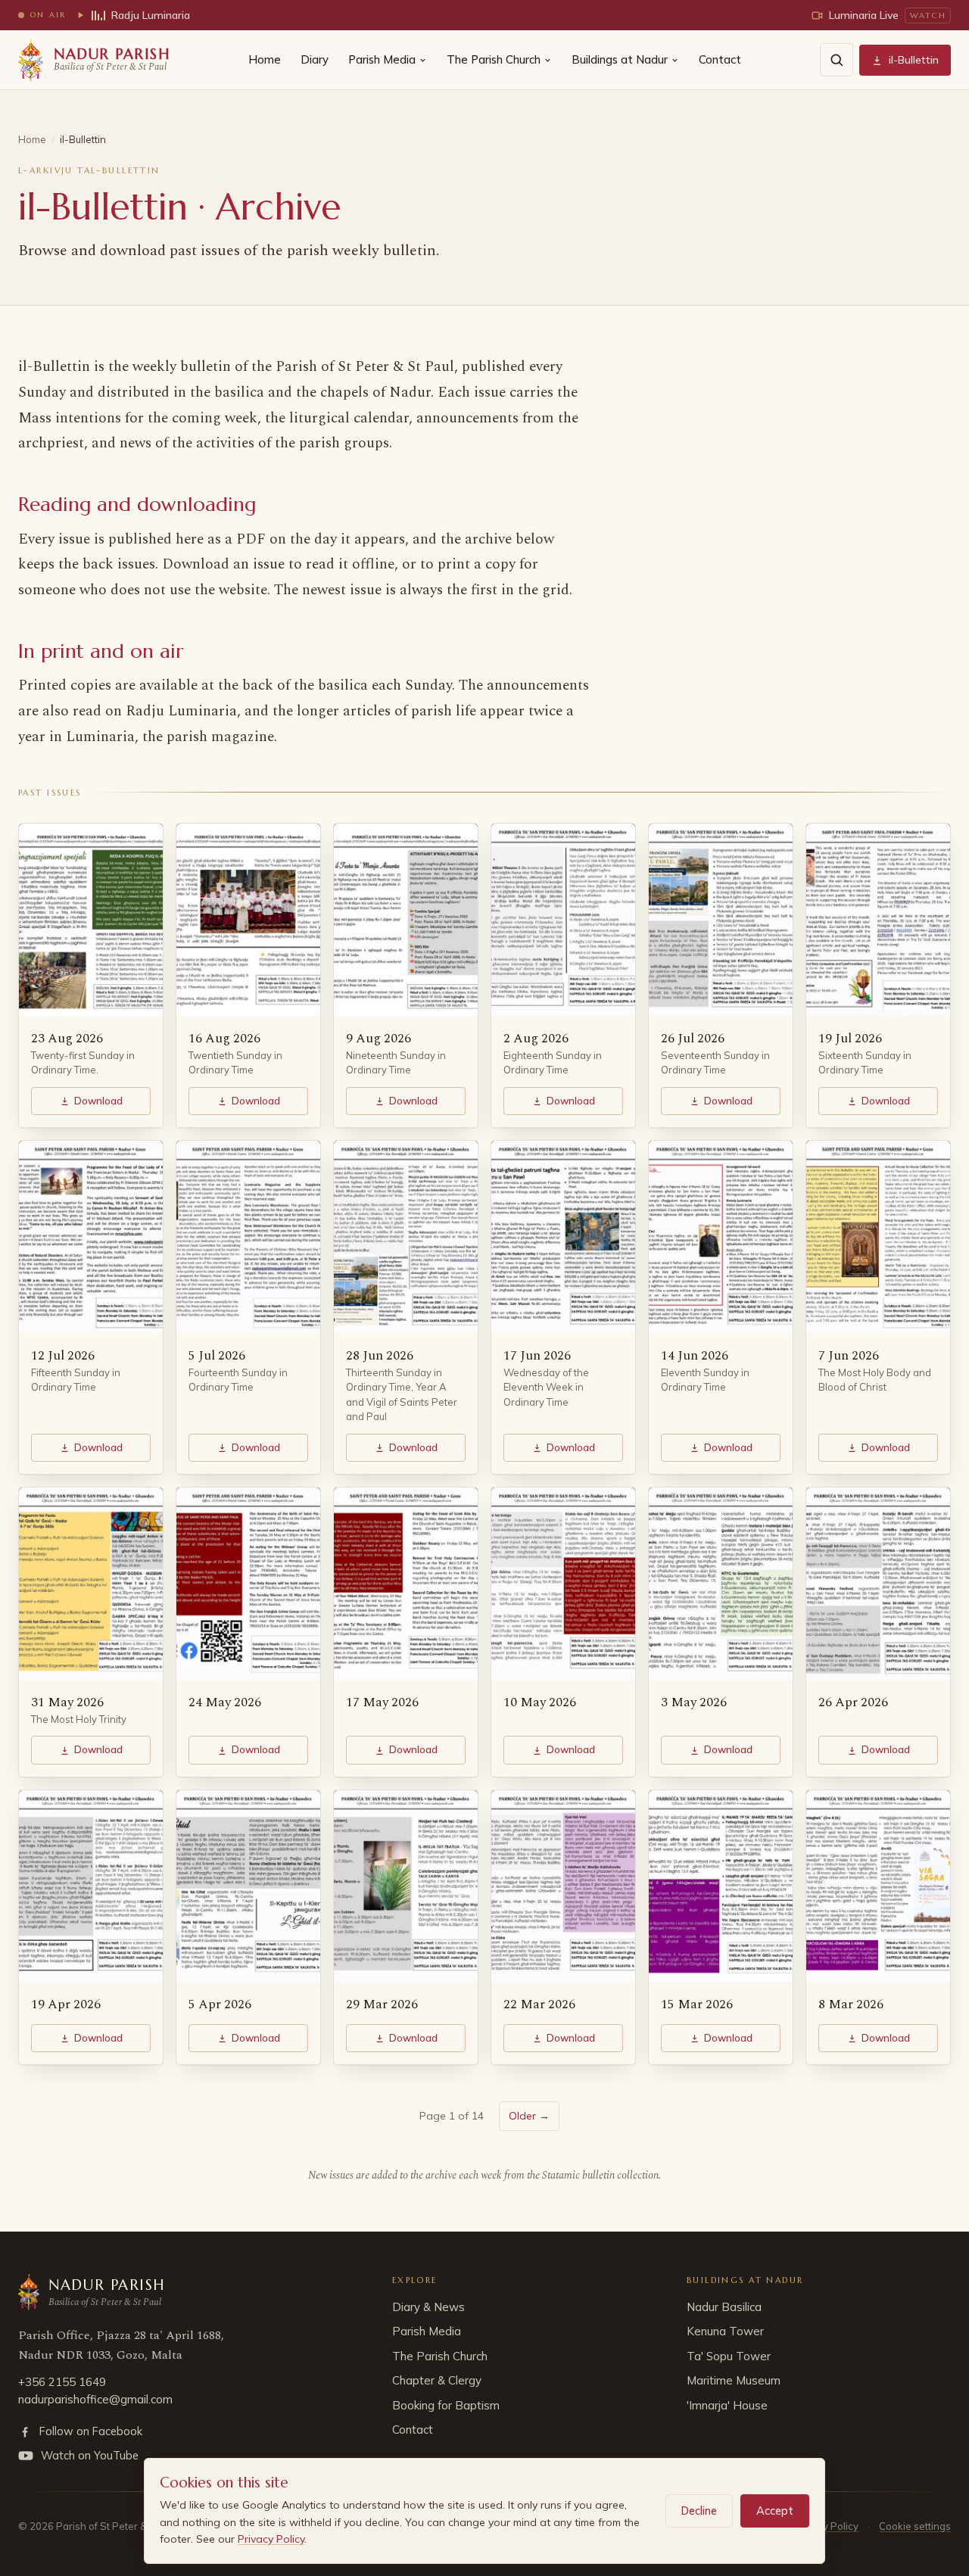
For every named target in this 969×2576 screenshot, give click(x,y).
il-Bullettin (914, 60)
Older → (529, 2116)
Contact (720, 59)
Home (265, 59)
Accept (775, 2511)
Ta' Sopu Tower (729, 2356)
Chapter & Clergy (437, 2380)
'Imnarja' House (727, 2405)
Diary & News (428, 2307)
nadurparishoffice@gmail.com (95, 2399)
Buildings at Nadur (620, 59)
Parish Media (382, 59)
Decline (699, 2511)
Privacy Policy (271, 2539)
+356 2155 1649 (62, 2382)
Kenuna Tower (725, 2331)
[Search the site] (837, 60)
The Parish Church (494, 59)
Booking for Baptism (446, 2405)
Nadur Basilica (724, 2307)
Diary (315, 59)
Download (98, 1101)
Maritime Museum (734, 2380)
